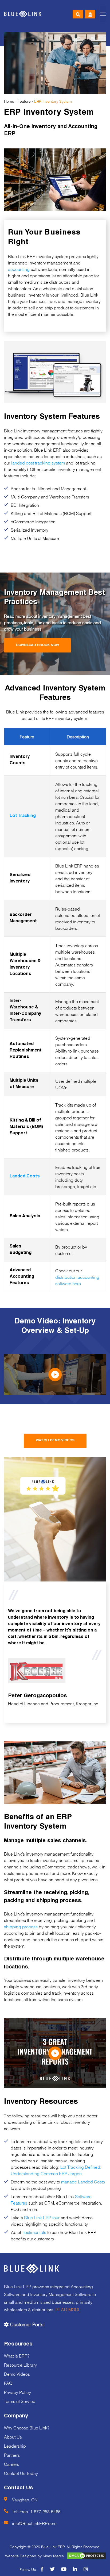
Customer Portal (27, 2324)
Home (9, 101)
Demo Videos (17, 2373)
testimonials (35, 2232)
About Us (13, 2436)
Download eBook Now (38, 645)
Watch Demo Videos (55, 1441)
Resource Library (20, 2364)
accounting (19, 269)
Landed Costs (25, 1177)
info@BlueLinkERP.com (34, 2523)
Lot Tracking (23, 816)
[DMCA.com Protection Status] (84, 2556)
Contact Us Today (21, 2473)
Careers (12, 2464)
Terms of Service (20, 2401)
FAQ (8, 2383)
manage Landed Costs (83, 2181)
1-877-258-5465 (45, 2511)
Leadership (15, 2445)
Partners (12, 2454)
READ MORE (68, 2309)
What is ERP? (17, 2355)
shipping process (21, 1926)
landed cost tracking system (38, 462)
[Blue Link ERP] (23, 14)
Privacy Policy (17, 2392)
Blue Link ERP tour (42, 2217)
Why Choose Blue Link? (27, 2427)
